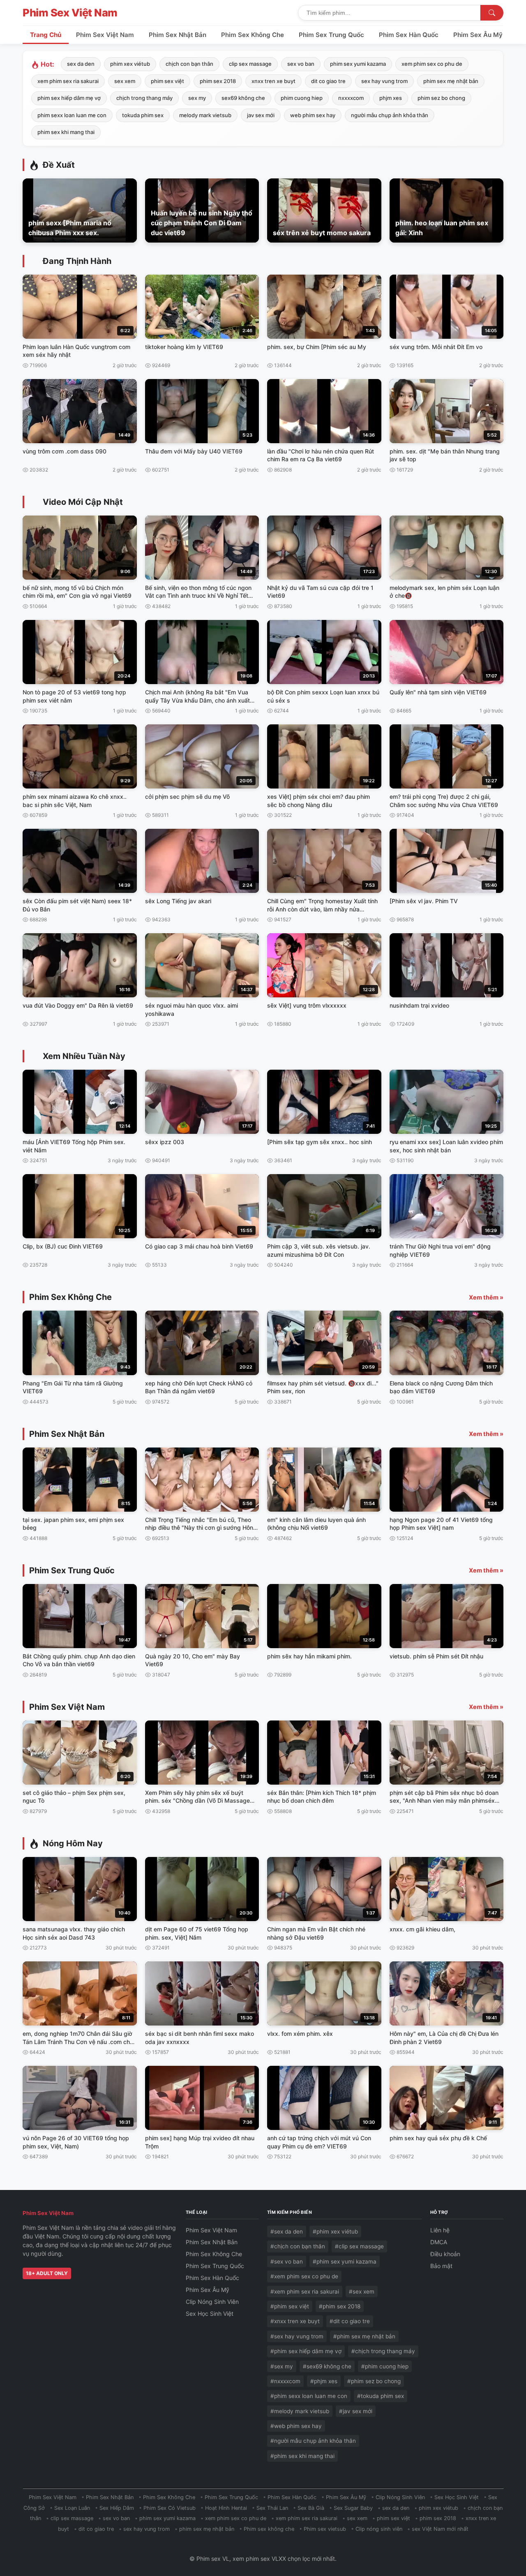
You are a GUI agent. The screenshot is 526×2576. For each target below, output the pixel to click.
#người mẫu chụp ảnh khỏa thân (313, 2441)
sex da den (81, 64)
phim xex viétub (130, 64)
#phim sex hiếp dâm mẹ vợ (306, 2351)
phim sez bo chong (441, 98)
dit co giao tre (328, 81)
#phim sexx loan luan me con (309, 2396)
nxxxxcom (351, 98)
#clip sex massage (359, 2246)
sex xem (125, 81)
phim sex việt (167, 81)
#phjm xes (324, 2381)
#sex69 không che (327, 2366)
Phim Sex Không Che (253, 35)
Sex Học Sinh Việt (210, 2314)
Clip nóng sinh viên (379, 2529)
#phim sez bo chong (374, 2381)
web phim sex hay (313, 115)
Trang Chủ (46, 35)
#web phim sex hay (296, 2426)
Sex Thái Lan (272, 2508)
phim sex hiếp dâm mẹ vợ (69, 98)
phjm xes (391, 98)
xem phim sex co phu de (432, 64)
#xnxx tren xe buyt (295, 2321)
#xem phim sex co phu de (304, 2276)
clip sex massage (250, 64)
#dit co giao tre (350, 2321)
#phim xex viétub (335, 2231)
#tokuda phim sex (381, 2396)
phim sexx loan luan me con (72, 115)
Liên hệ (440, 2230)
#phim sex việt (290, 2306)
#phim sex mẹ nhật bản (364, 2336)
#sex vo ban (287, 2262)
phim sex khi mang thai (66, 132)
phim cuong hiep (302, 98)
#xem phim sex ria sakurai (305, 2292)
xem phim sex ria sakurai (68, 81)
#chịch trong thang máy (383, 2351)
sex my (197, 98)
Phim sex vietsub (325, 2529)
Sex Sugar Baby (353, 2508)
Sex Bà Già (311, 2508)
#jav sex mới (356, 2411)
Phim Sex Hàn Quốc (409, 35)
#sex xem (362, 2292)
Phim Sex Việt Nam (70, 13)
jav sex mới (261, 115)
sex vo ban (301, 64)
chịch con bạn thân (189, 64)
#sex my (282, 2366)
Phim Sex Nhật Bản (178, 35)
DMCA (439, 2242)
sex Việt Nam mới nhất (440, 2529)
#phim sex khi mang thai (302, 2456)
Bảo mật (441, 2266)
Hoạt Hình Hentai (226, 2508)
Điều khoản (445, 2254)
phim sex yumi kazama (358, 64)
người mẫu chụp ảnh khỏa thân (390, 115)
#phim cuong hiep (385, 2366)
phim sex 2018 (218, 81)
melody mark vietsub (205, 115)
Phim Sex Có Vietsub (170, 2508)
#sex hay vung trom (297, 2336)
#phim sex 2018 (340, 2306)
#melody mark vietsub (300, 2411)
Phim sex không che (269, 2529)
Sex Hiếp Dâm (117, 2508)
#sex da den (287, 2231)
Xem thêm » (486, 1297)
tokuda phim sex (143, 115)
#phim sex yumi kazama (345, 2262)
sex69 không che (243, 98)
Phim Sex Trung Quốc (331, 35)
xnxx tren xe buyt (273, 81)
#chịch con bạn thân (298, 2246)
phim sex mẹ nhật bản (451, 81)
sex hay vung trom (384, 81)
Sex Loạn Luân (72, 2508)
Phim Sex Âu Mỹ (478, 35)
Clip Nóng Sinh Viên (212, 2302)
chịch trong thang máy (144, 98)
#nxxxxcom (285, 2381)
